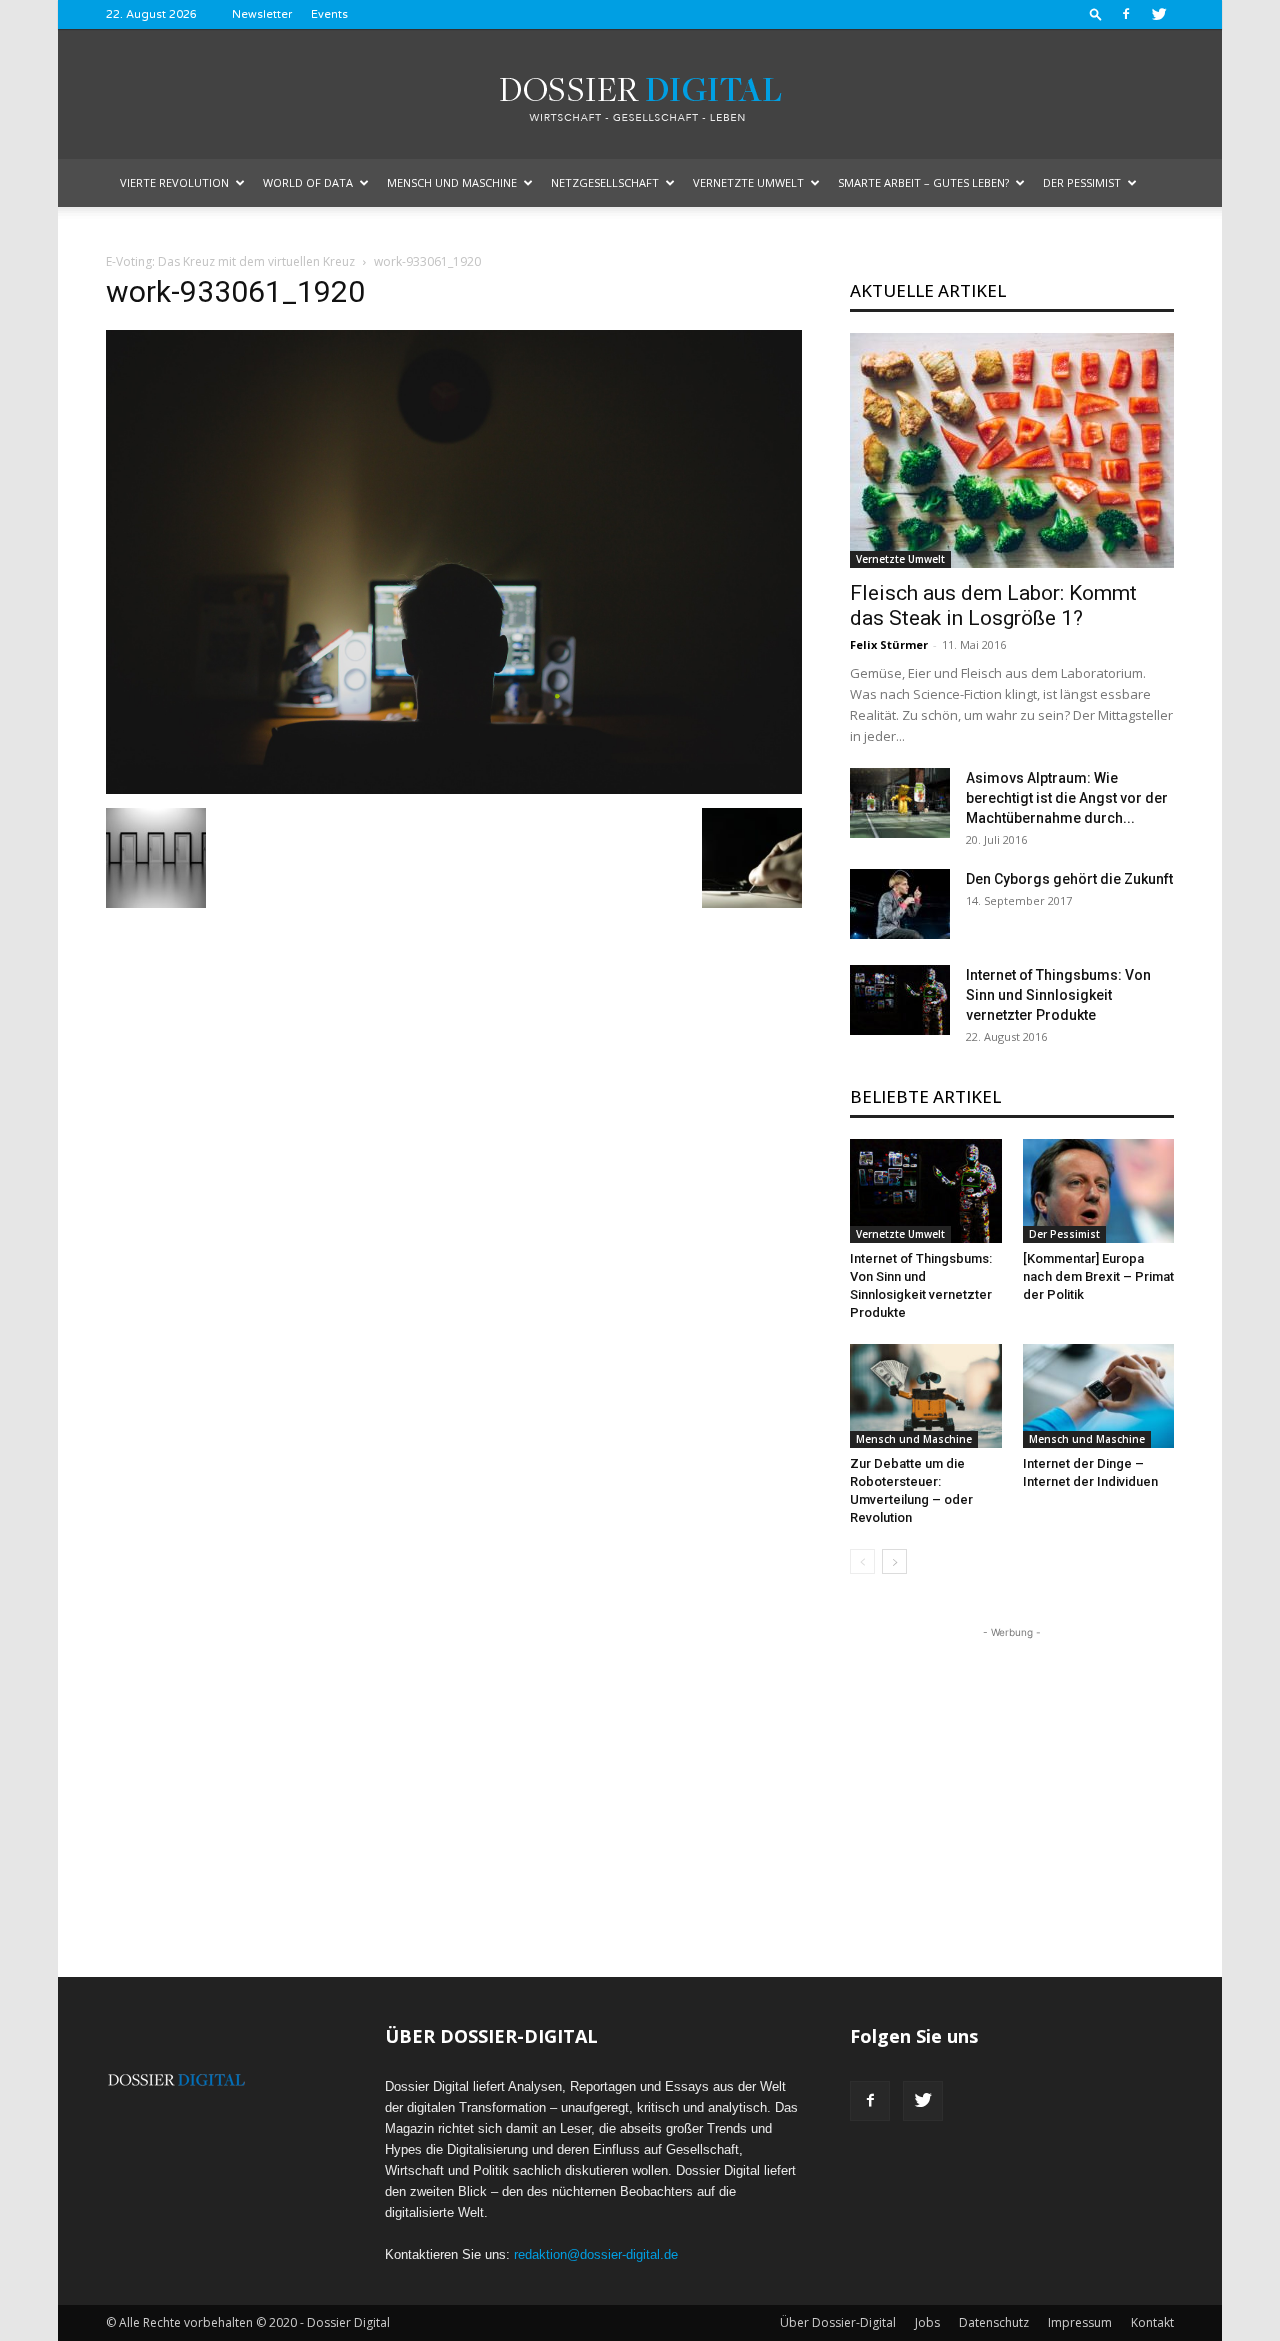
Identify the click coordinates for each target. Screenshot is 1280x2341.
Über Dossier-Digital (838, 2322)
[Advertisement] (1012, 1768)
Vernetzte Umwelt (748, 182)
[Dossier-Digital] (640, 96)
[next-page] (894, 1561)
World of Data (308, 182)
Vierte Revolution (174, 182)
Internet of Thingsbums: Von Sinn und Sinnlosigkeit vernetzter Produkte (1058, 995)
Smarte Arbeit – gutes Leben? (923, 182)
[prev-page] (862, 1561)
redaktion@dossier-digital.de (596, 2254)
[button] (1096, 13)
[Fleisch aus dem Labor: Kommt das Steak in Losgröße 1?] (1012, 450)
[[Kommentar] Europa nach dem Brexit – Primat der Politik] (1099, 1191)
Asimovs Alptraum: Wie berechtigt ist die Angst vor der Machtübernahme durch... (1067, 798)
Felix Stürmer (889, 644)
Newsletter (262, 14)
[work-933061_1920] (454, 787)
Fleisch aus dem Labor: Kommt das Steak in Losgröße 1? (993, 605)
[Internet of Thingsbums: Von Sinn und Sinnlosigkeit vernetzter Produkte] (900, 1000)
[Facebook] (1126, 14)
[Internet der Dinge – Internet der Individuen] (1099, 1396)
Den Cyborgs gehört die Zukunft (1069, 879)
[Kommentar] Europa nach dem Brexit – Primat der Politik (1098, 1276)
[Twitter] (1159, 14)
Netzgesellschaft (605, 182)
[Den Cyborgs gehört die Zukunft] (900, 904)
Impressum (1080, 2322)
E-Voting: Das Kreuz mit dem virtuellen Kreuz (230, 261)
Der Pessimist (1082, 182)
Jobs (927, 2322)
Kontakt (1152, 2322)
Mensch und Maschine (452, 182)
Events (329, 14)
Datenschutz (994, 2322)
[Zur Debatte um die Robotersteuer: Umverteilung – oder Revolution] (926, 1396)
